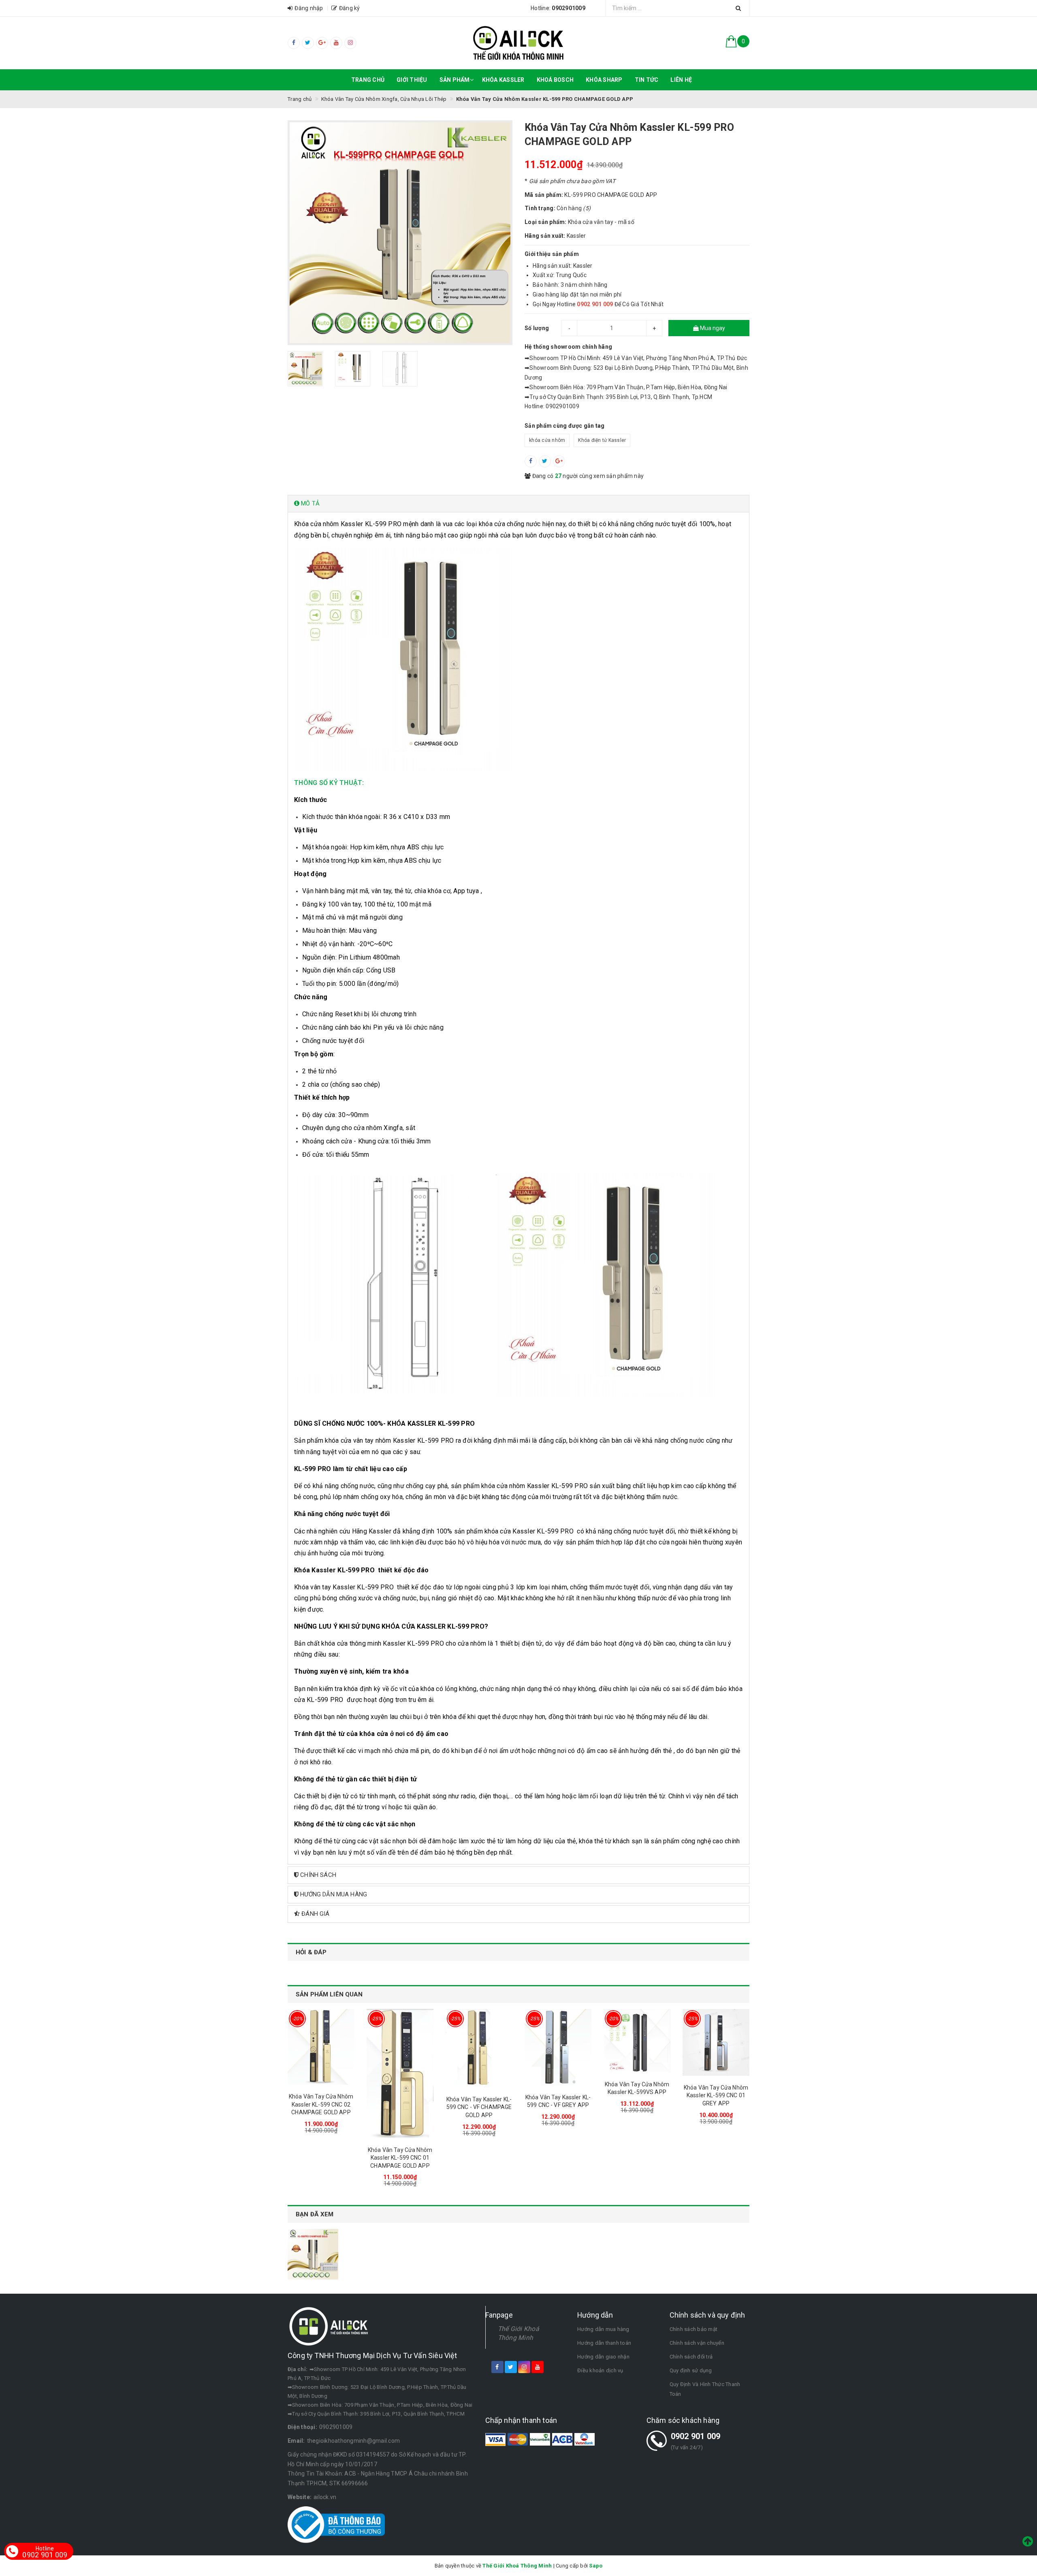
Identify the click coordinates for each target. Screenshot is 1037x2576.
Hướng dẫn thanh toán (604, 2343)
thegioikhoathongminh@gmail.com (354, 2441)
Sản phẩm (455, 80)
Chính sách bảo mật (694, 2329)
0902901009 (336, 2427)
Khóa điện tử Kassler (602, 440)
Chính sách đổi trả (691, 2357)
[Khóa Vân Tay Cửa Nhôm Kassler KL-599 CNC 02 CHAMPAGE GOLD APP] (321, 2047)
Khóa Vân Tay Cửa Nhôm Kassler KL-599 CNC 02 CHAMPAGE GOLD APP (321, 2104)
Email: (296, 2441)
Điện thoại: (302, 2427)
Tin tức (647, 80)
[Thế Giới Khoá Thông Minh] (519, 43)
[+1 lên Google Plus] (559, 461)
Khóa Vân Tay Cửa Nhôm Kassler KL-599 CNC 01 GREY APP (716, 2095)
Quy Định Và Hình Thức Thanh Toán (705, 2389)
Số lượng (537, 328)
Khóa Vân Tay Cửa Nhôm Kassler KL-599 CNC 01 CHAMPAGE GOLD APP (400, 2158)
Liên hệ (681, 80)
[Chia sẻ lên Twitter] (545, 461)
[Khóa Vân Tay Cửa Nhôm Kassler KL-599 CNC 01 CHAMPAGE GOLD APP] (400, 2074)
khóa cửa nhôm (547, 440)
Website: (300, 2497)
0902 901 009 (696, 2436)
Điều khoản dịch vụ (600, 2370)
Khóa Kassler (503, 80)
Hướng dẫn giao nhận (603, 2357)
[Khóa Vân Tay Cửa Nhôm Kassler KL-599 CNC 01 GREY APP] (716, 2042)
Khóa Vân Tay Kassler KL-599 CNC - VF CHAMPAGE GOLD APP (479, 2107)
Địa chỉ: (298, 2369)
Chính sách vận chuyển (697, 2343)
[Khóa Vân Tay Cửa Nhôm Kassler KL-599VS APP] (637, 2041)
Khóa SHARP (604, 80)
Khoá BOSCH (555, 80)
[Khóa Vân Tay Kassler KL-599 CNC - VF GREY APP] (558, 2047)
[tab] (518, 504)
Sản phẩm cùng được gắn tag (565, 426)
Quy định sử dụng (691, 2370)
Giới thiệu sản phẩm (552, 254)
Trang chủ (368, 80)
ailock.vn (325, 2497)
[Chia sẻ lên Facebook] (531, 461)
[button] (518, 504)
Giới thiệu (412, 80)
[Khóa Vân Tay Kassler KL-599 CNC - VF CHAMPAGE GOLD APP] (479, 2048)
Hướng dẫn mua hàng (603, 2329)
